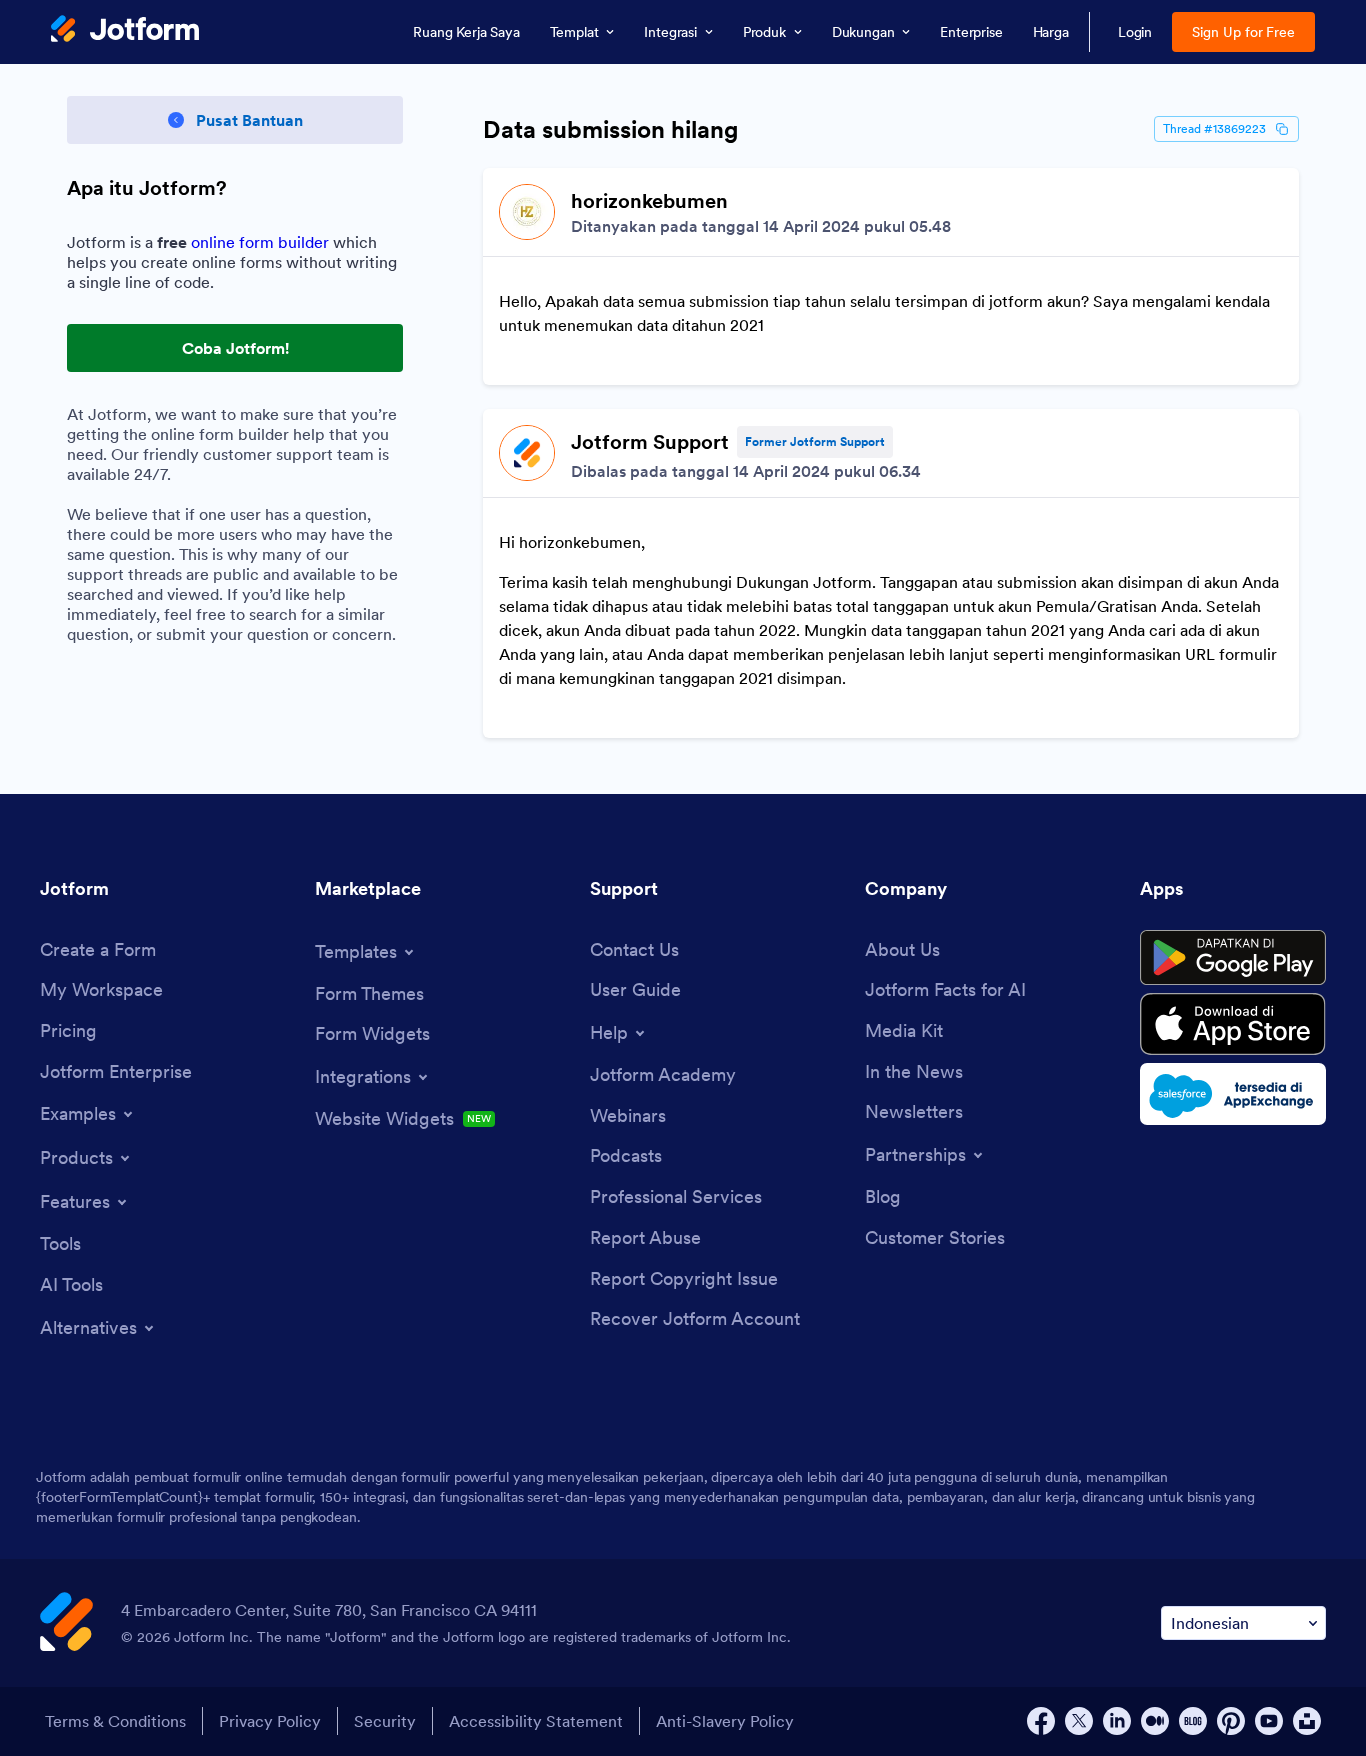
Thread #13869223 (1214, 128)
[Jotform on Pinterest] (1231, 1721)
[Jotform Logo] (125, 31)
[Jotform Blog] (1193, 1721)
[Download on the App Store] (1233, 1024)
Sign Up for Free (1243, 32)
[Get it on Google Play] (1233, 958)
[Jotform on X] (1079, 1721)
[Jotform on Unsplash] (1307, 1721)
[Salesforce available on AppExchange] (1233, 1094)
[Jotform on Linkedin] (1117, 1721)
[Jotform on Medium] (1155, 1721)
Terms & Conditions (115, 1721)
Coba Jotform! (235, 348)
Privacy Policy (270, 1721)
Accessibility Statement (536, 1721)
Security (385, 1721)
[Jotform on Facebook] (1041, 1721)
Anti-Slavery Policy (725, 1721)
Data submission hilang (611, 130)
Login (1135, 32)
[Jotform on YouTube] (1269, 1721)
